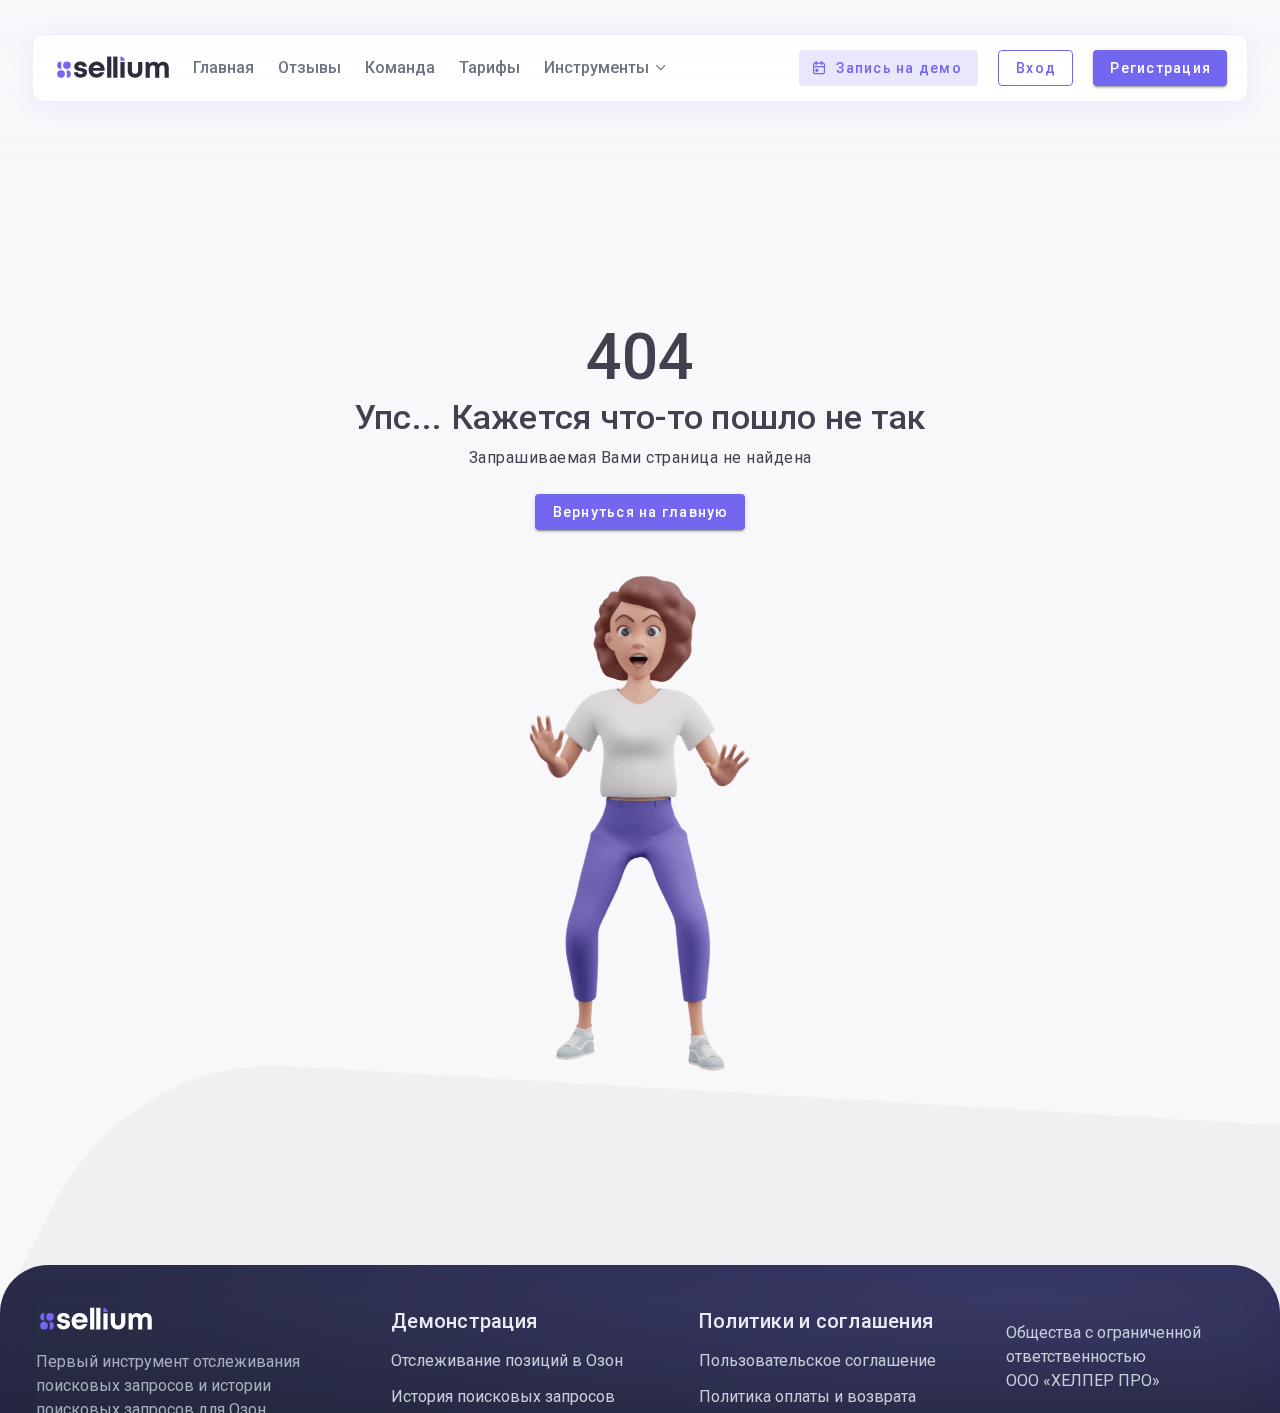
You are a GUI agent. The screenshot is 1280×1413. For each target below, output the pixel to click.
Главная (223, 67)
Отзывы (309, 67)
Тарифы (489, 67)
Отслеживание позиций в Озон (507, 1360)
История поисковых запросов (503, 1396)
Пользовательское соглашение (817, 1360)
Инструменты (596, 67)
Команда (400, 67)
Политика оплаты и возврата (807, 1396)
